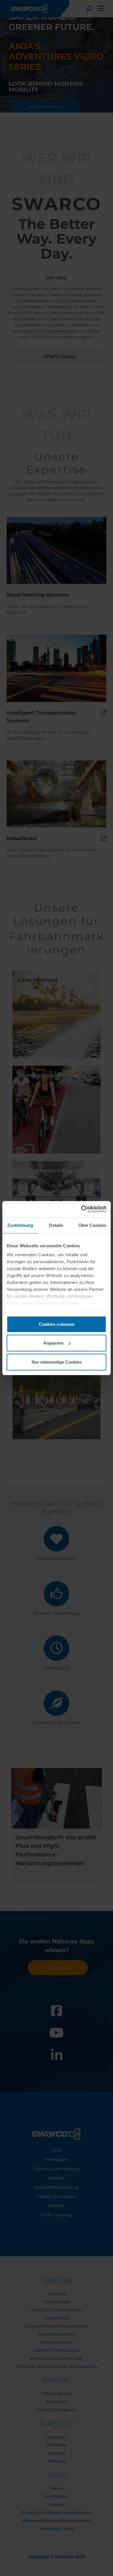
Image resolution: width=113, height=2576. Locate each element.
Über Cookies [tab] (92, 1225)
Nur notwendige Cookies (57, 1362)
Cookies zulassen (57, 1324)
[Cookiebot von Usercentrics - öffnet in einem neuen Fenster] (81, 1209)
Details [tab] (56, 1225)
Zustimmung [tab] (20, 1225)
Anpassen (53, 1343)
